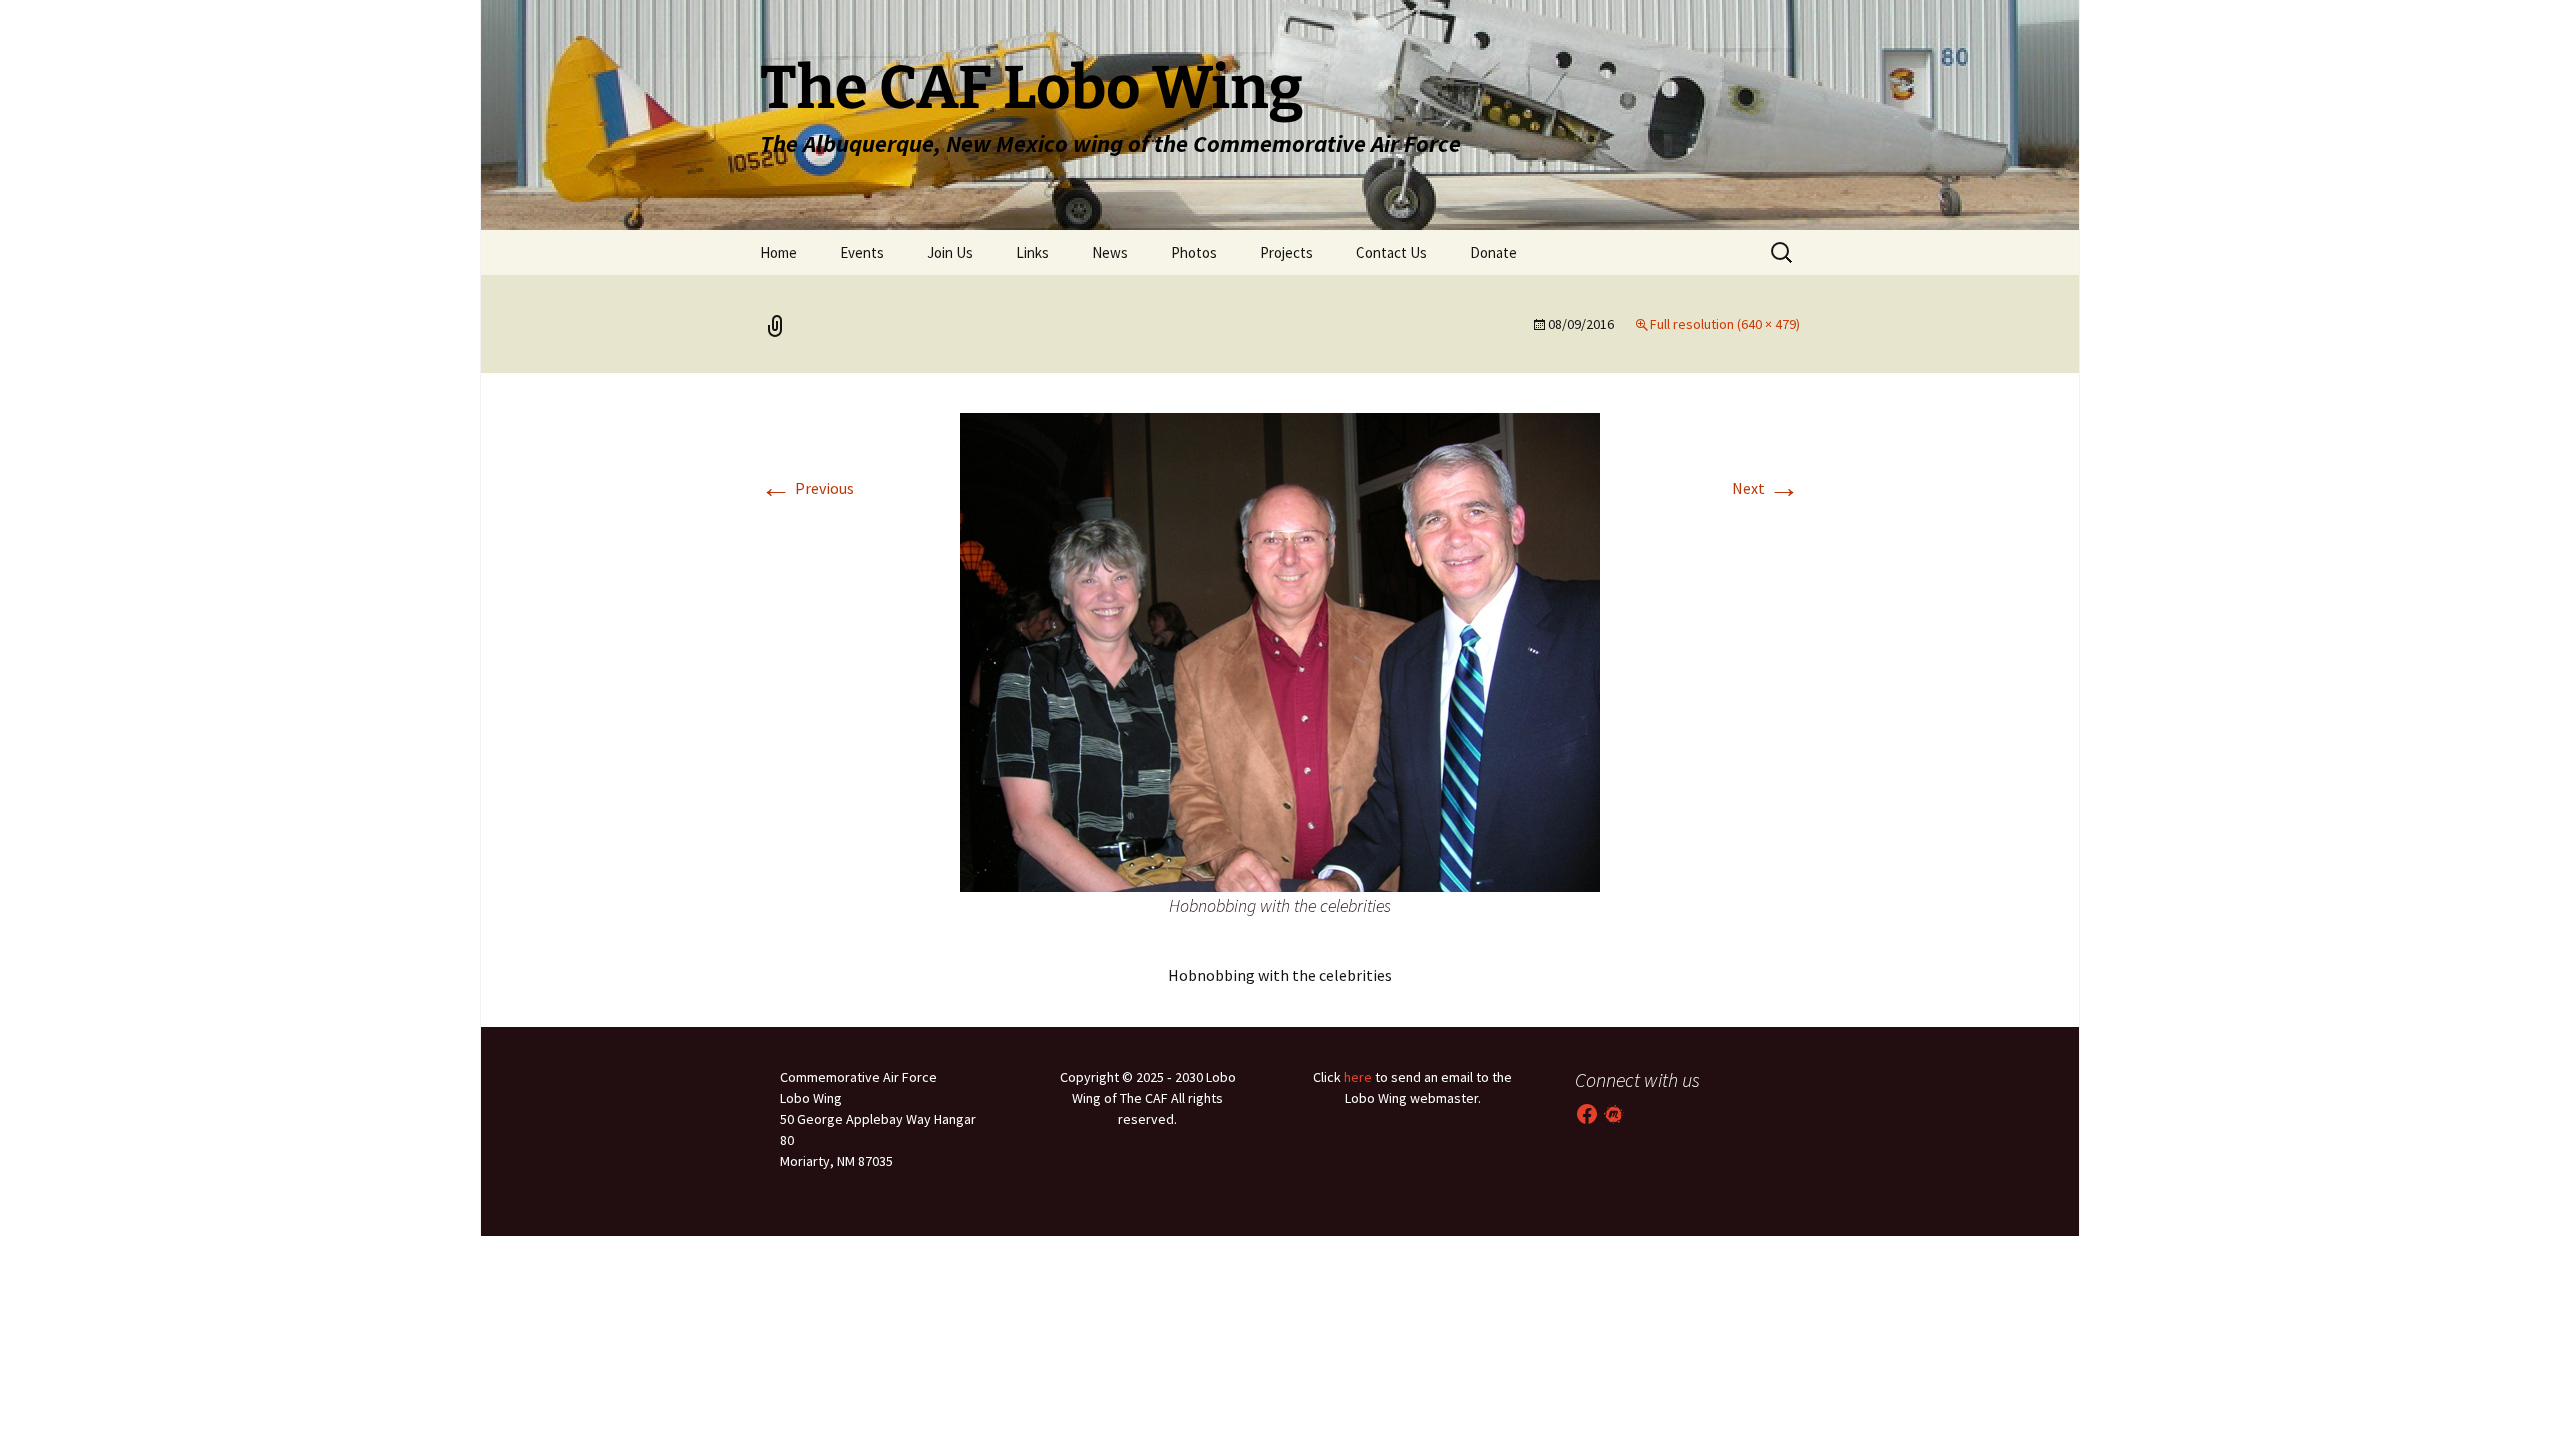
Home (778, 252)
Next (1766, 488)
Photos (1194, 252)
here (1358, 1077)
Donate (1493, 252)
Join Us (950, 252)
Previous (807, 488)
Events (862, 252)
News (1110, 252)
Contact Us (1391, 252)
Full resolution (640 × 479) (1725, 324)
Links (1032, 252)
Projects (1286, 252)
